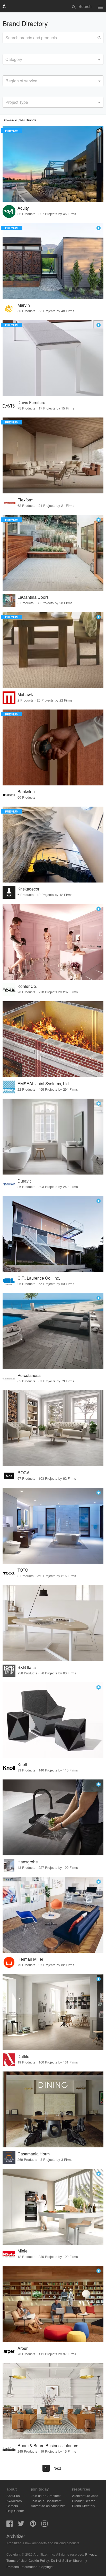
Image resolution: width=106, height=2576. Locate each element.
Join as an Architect (46, 2496)
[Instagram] (45, 2525)
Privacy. (91, 2554)
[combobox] (53, 59)
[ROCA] (53, 1428)
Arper (23, 2348)
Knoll (22, 1764)
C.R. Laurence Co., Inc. (39, 1278)
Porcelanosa (29, 1375)
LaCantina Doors (33, 597)
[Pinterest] (33, 2525)
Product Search (84, 2501)
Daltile (23, 2056)
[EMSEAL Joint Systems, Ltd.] (53, 1039)
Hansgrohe (28, 1862)
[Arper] (53, 2304)
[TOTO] (53, 1526)
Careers (12, 2506)
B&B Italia (27, 1667)
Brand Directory (84, 2506)
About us (13, 2496)
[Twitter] (21, 2525)
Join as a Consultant (46, 2501)
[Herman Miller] (53, 1915)
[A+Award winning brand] (99, 228)
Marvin (24, 305)
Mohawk (25, 694)
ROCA (24, 1473)
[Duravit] (53, 1137)
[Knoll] (53, 1720)
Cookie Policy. (39, 2560)
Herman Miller (30, 1959)
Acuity (23, 208)
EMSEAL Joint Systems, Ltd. (44, 1084)
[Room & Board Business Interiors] (53, 2401)
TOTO (23, 1570)
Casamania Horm (34, 2154)
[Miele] (53, 2207)
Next (57, 2468)
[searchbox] (7, 59)
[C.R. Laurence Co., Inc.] (53, 1234)
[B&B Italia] (53, 1623)
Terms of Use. (17, 2560)
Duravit (24, 1181)
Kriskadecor (28, 889)
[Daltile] (53, 2012)
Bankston (26, 791)
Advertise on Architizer (48, 2506)
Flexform (25, 500)
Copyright (46, 2567)
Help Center (15, 2511)
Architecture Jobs (85, 2496)
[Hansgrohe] (53, 1817)
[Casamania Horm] (53, 2109)
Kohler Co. (27, 986)
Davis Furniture (31, 402)
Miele (23, 2251)
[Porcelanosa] (53, 1331)
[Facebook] (10, 2525)
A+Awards (14, 2501)
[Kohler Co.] (53, 942)
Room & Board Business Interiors (48, 2445)
